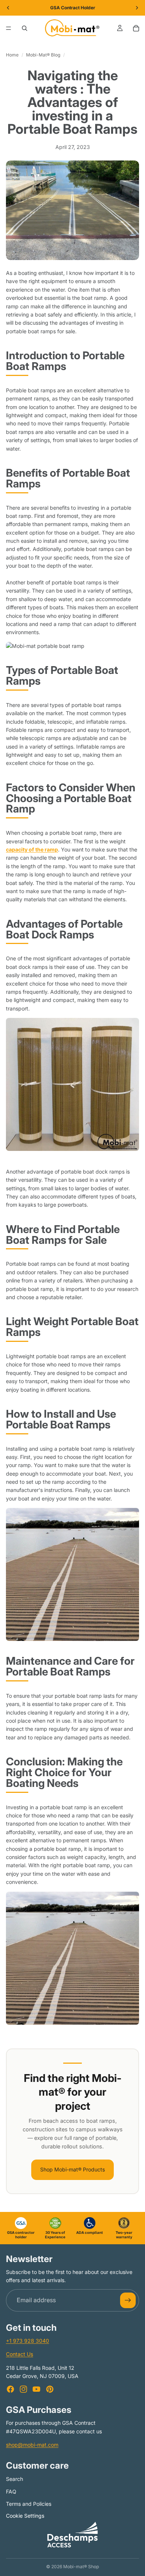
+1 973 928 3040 (28, 2341)
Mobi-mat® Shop (81, 2567)
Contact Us (20, 2354)
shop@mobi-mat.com (32, 2445)
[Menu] (9, 28)
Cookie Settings (25, 2516)
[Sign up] (128, 2300)
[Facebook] (10, 2389)
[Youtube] (36, 2389)
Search (14, 2479)
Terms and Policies (29, 2504)
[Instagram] (23, 2389)
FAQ (11, 2491)
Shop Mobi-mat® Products (72, 2169)
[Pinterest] (50, 2389)
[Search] (25, 28)
